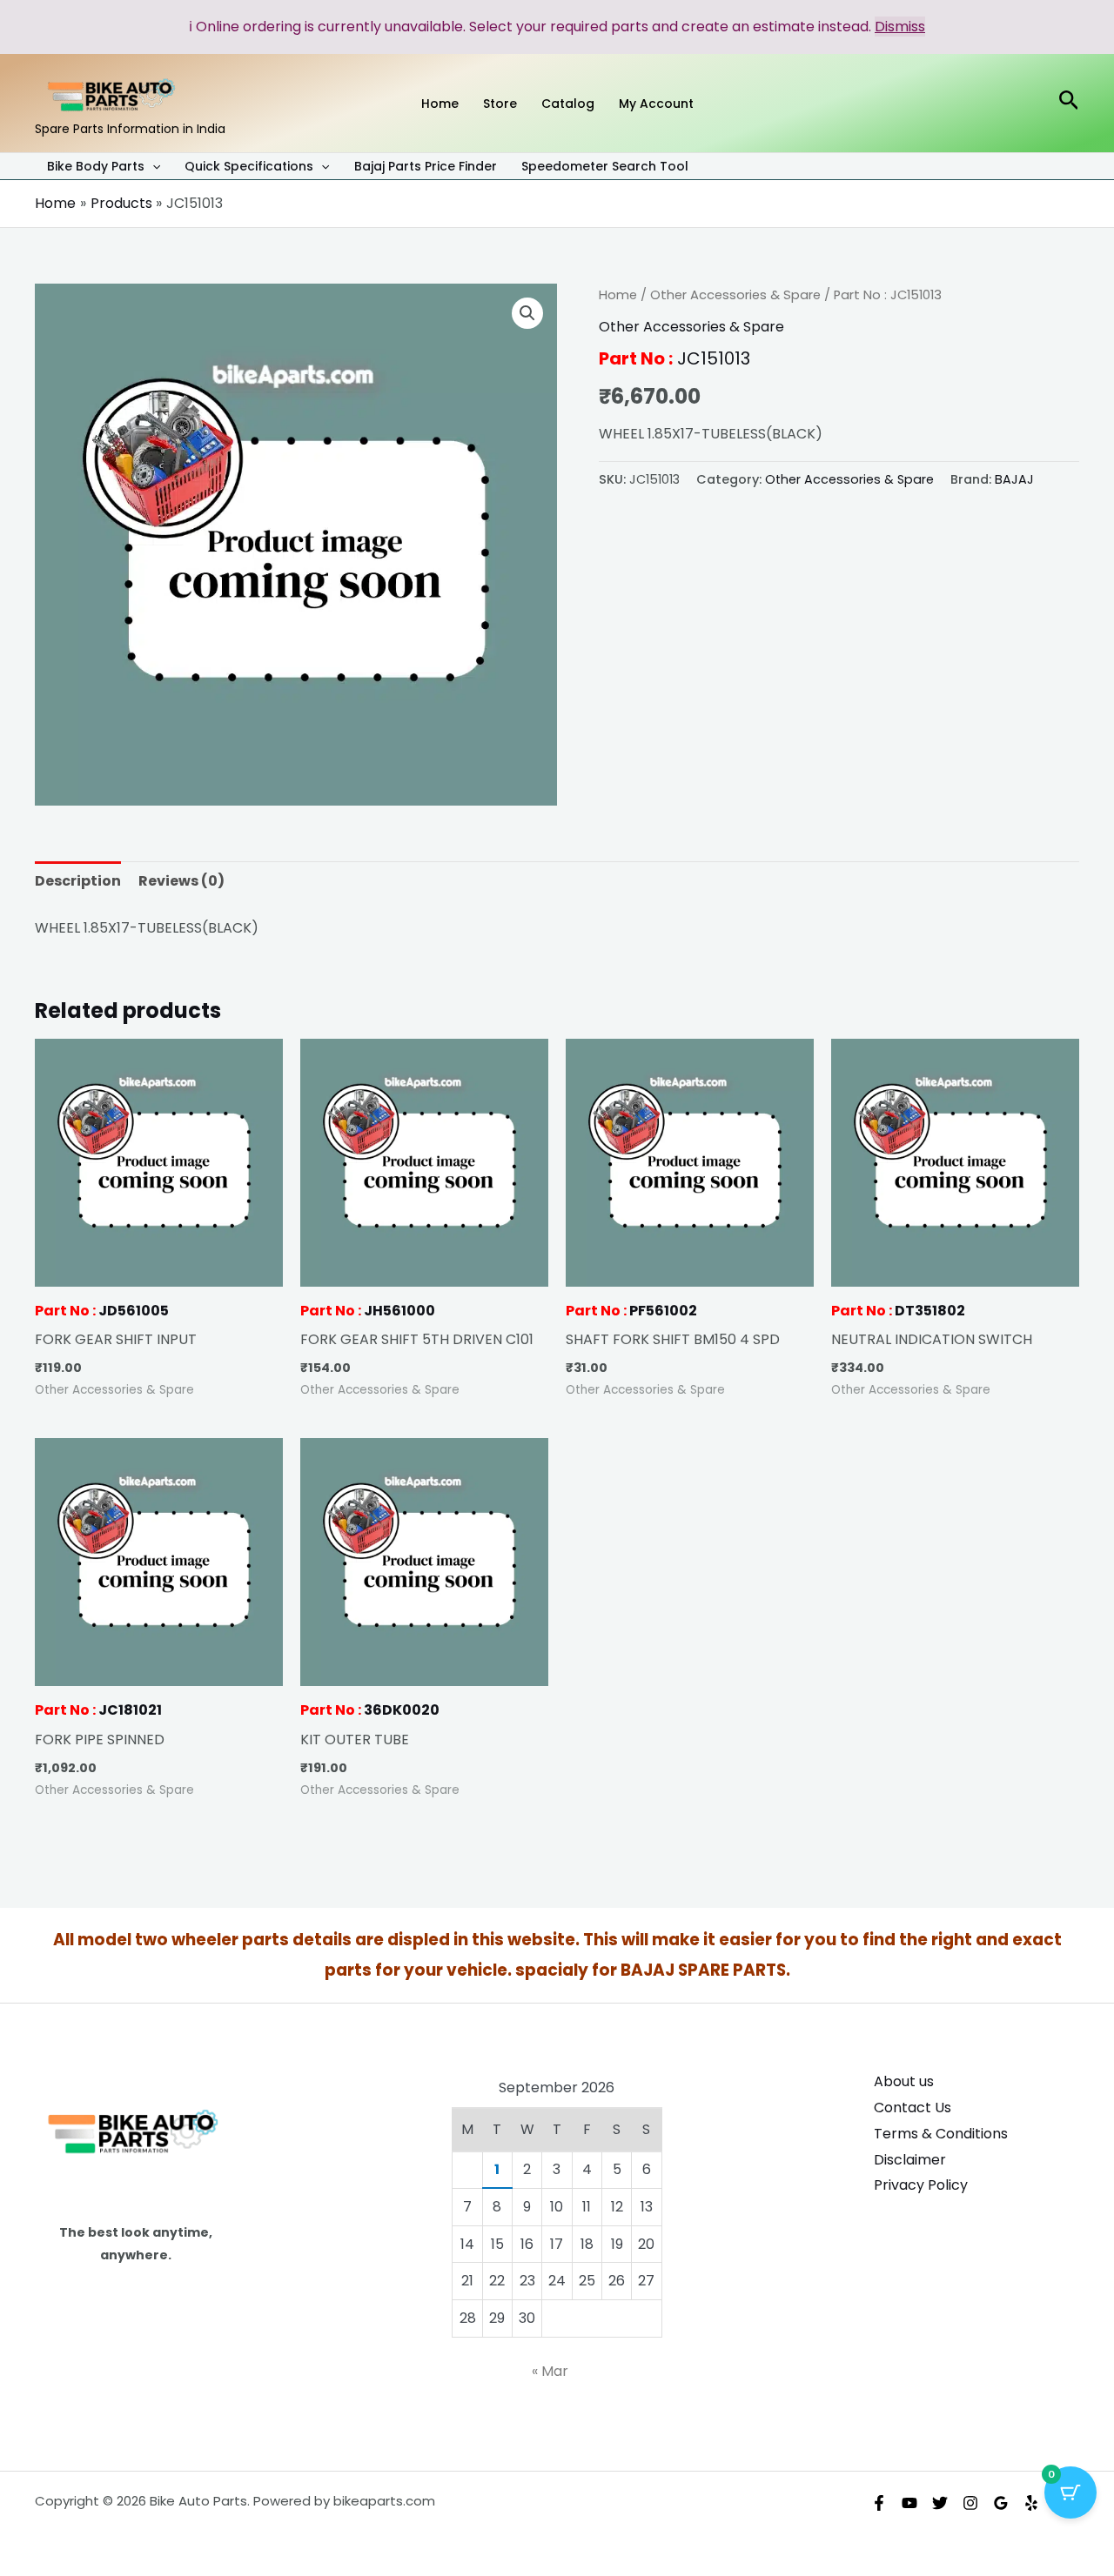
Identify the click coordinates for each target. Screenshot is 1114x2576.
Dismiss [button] (900, 27)
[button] (152, 166)
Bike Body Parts (96, 167)
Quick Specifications (249, 167)
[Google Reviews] (1001, 2503)
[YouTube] (909, 2503)
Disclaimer (910, 2160)
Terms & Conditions (941, 2134)
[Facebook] (879, 2503)
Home (618, 295)
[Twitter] (940, 2503)
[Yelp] (1031, 2503)
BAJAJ (1014, 479)
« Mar (550, 2371)
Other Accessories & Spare (735, 295)
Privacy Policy (921, 2185)
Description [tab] (78, 881)
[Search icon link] (1069, 103)
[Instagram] (970, 2503)
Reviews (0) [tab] (181, 881)
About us (904, 2081)
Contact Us (913, 2108)
